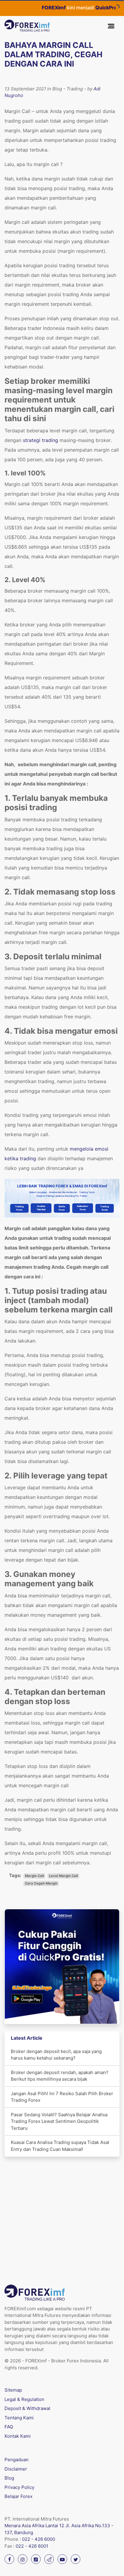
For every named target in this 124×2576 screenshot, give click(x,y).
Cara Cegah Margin (41, 1883)
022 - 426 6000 (39, 2539)
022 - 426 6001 (32, 2546)
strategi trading (40, 440)
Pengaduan (17, 2460)
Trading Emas (105, 1208)
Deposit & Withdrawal (27, 2408)
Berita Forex (62, 1208)
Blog (9, 2478)
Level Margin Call (64, 1876)
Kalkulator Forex (83, 1208)
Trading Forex (19, 1208)
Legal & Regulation (24, 2399)
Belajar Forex (19, 2496)
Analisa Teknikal (41, 1208)
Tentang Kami (19, 2418)
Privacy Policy (19, 2487)
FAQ (9, 2427)
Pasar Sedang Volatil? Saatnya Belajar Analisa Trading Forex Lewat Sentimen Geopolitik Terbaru (59, 2121)
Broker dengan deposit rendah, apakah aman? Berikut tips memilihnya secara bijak (60, 2076)
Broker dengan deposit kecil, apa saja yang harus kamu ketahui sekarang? (56, 2055)
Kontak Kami (18, 2436)
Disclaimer (16, 2469)
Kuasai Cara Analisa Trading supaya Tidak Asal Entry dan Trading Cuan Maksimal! (60, 2146)
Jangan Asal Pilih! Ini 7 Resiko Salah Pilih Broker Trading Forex (62, 2097)
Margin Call (34, 1876)
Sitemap (13, 2390)
